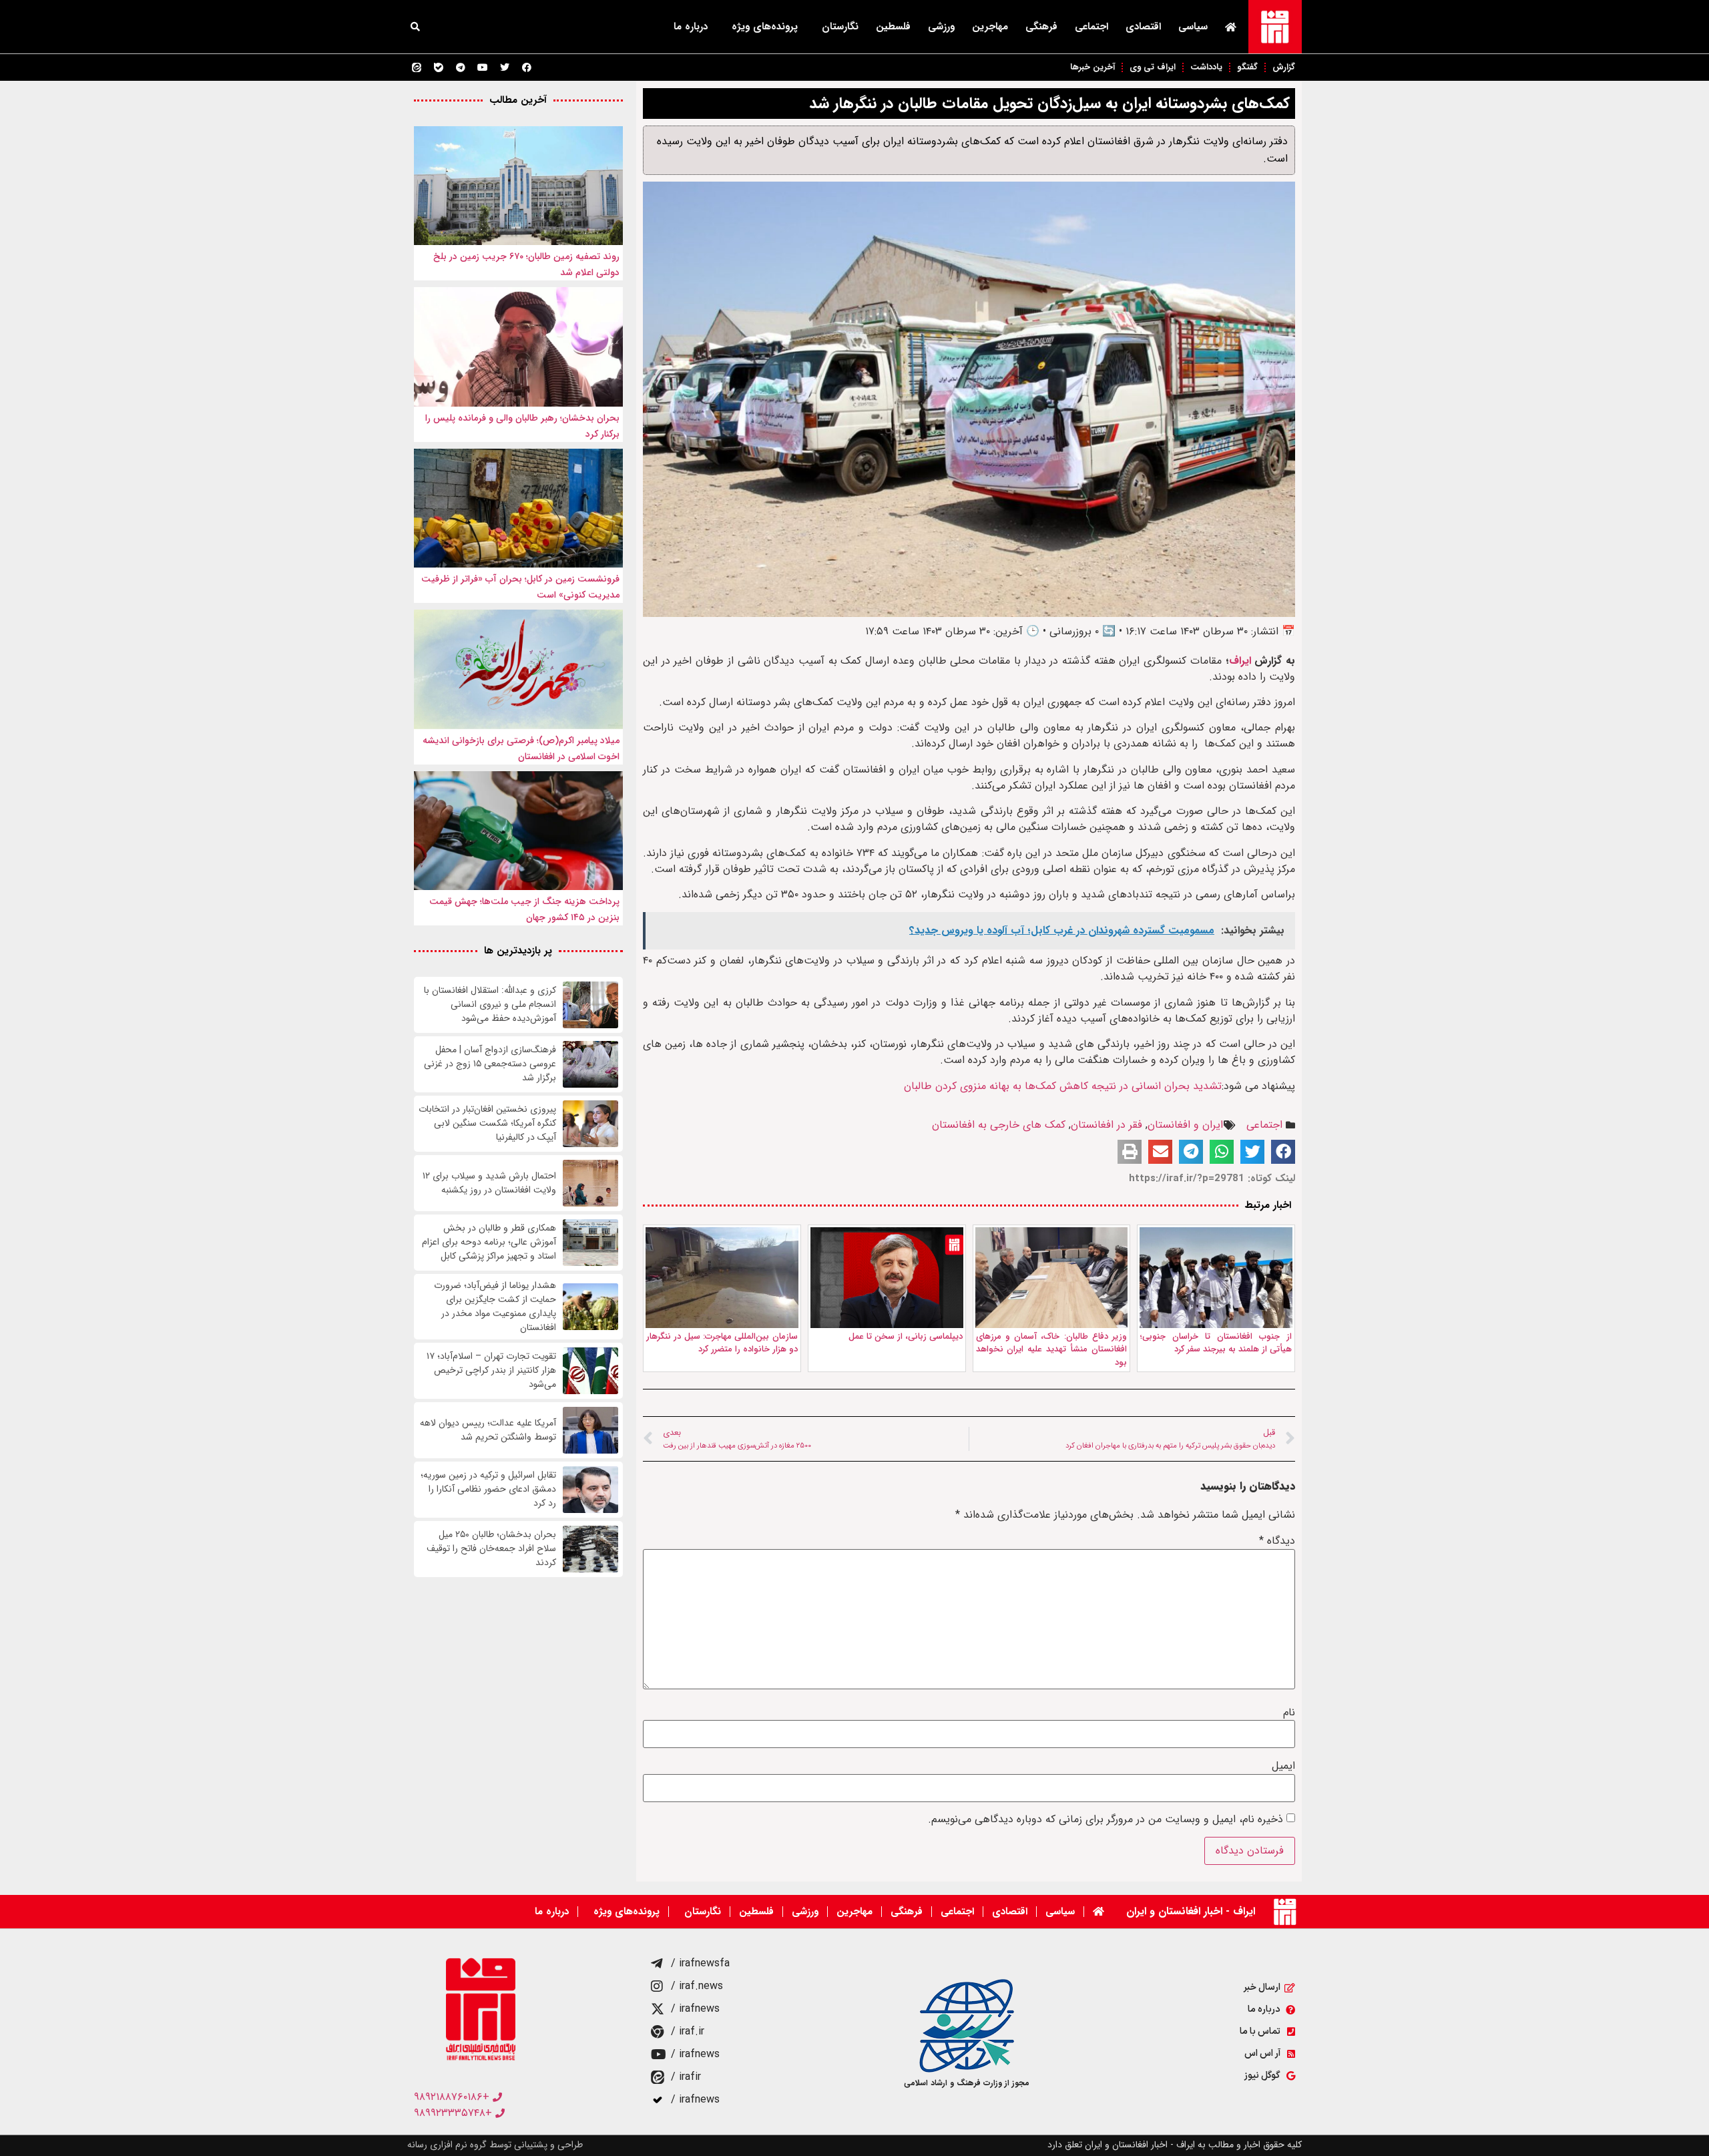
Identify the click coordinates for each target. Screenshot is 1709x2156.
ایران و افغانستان (1185, 1125)
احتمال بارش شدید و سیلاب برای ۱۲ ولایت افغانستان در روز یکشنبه (489, 1183)
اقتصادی (1143, 27)
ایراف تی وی (1153, 67)
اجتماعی (1091, 27)
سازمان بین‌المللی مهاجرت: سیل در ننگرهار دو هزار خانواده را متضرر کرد (722, 1343)
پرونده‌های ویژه (765, 27)
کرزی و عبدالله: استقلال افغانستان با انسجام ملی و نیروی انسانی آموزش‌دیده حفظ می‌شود (490, 1005)
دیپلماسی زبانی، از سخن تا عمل (906, 1336)
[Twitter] (505, 67)
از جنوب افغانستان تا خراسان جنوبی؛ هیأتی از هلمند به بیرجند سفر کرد (1216, 1343)
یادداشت (1206, 67)
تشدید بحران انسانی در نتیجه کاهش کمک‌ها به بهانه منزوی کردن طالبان (1063, 1086)
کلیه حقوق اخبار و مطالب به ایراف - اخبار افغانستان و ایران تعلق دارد (1175, 2145)
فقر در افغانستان (1107, 1125)
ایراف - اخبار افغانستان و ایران (1191, 1911)
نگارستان (840, 27)
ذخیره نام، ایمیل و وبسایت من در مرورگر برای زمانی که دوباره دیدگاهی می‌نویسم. (1106, 1819)
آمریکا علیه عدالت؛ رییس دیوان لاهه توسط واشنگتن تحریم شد (488, 1430)
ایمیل (1283, 1766)
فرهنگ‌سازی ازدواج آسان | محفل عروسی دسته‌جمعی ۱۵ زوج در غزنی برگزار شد (490, 1064)
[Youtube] (483, 67)
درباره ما (691, 27)
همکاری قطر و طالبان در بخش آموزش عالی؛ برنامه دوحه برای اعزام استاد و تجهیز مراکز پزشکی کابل (489, 1242)
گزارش (1284, 67)
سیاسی (1193, 27)
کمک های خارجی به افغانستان (999, 1125)
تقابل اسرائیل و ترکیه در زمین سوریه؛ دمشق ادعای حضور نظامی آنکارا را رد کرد (488, 1489)
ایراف (1240, 661)
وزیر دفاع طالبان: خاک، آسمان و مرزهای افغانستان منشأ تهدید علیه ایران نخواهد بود (1052, 1349)
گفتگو (1247, 67)
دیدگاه (1277, 1541)
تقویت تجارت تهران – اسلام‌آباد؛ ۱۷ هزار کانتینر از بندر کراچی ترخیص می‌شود (491, 1370)
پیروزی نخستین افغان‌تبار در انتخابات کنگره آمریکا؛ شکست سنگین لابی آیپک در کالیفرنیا (487, 1123)
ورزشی (941, 27)
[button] (415, 27)
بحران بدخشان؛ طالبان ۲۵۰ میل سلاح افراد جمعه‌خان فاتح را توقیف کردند (491, 1549)
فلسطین (893, 27)
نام (1289, 1713)
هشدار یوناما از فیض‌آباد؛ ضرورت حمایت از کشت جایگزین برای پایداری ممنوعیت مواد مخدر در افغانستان (495, 1307)
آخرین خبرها (1092, 67)
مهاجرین (990, 27)
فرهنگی (1041, 27)
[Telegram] (461, 67)
